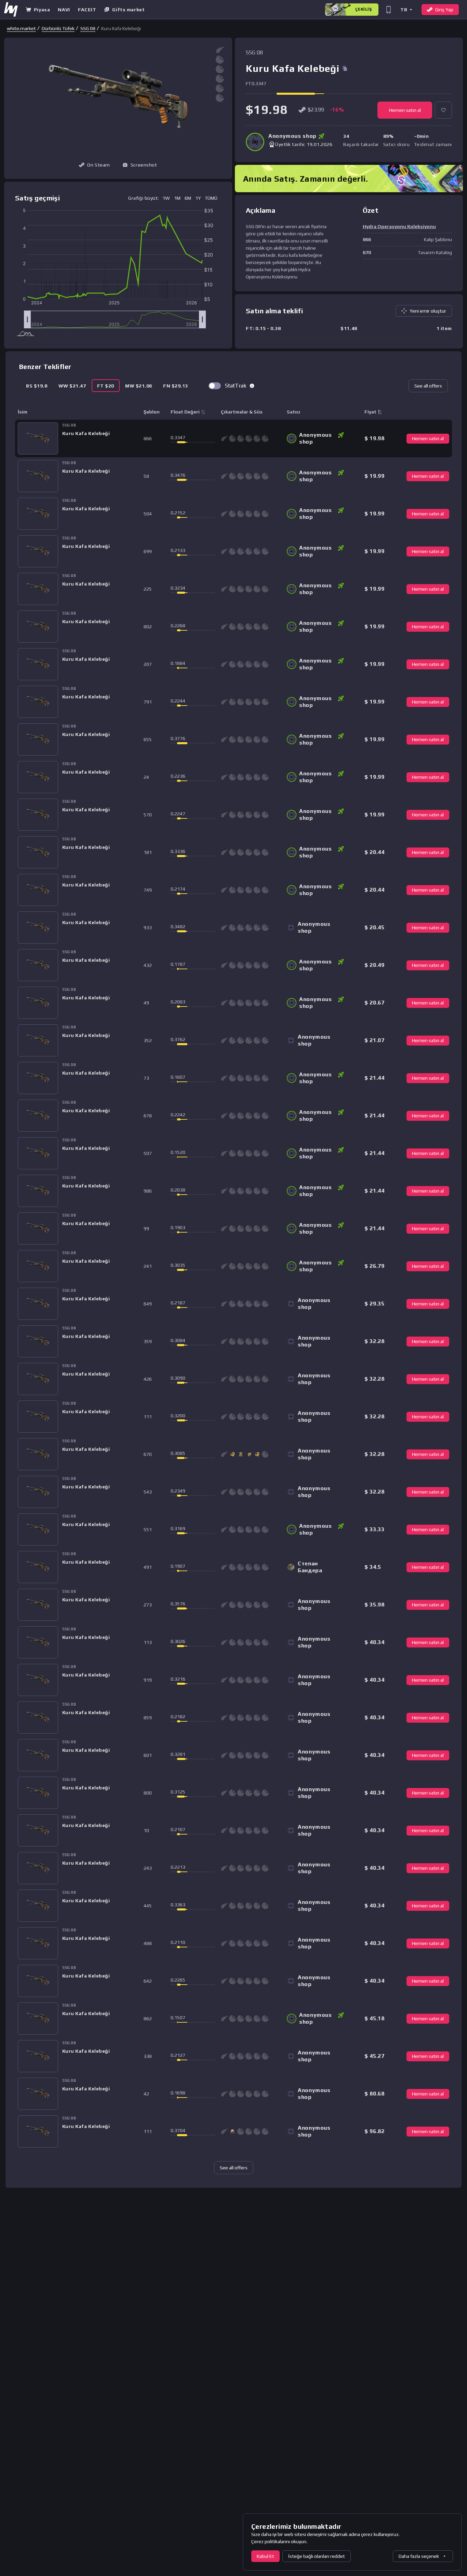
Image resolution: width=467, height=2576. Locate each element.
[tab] (37, 386)
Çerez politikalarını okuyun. (279, 2541)
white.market (21, 28)
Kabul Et (265, 2556)
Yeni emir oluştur (428, 311)
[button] (406, 9)
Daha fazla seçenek (419, 2556)
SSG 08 (88, 28)
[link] (21, 28)
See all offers (428, 386)
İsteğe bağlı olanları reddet (317, 2556)
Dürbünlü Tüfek (58, 28)
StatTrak (236, 386)
